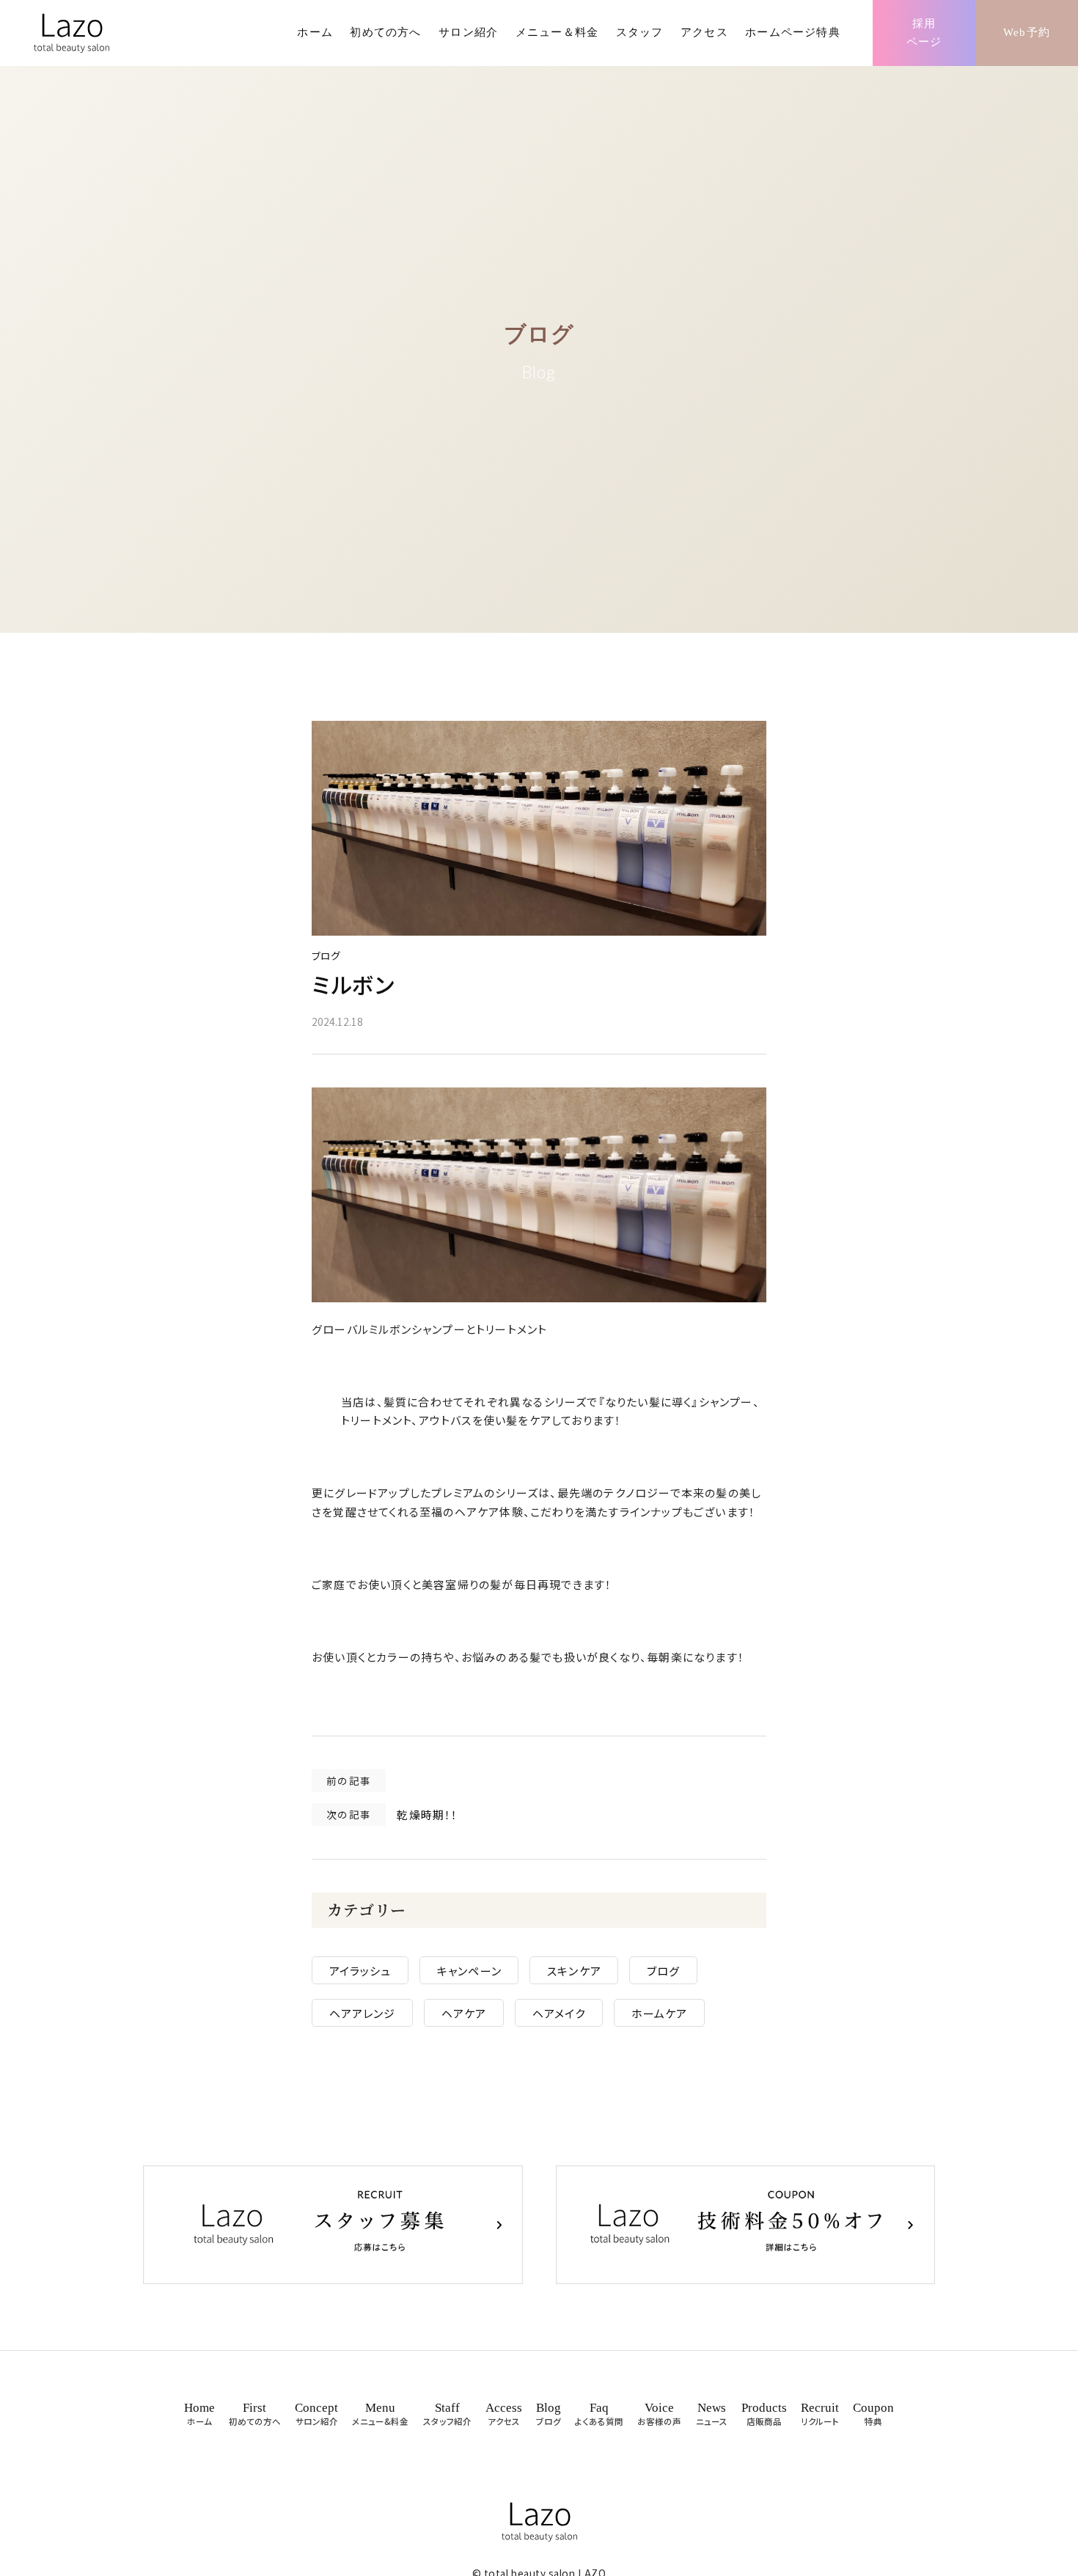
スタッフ (640, 32)
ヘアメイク (559, 2013)
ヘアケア (464, 2013)
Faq (599, 2414)
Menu (380, 2414)
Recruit (820, 2414)
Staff (447, 2414)
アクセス (704, 32)
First (255, 2414)
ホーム (315, 32)
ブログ (326, 955)
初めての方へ (385, 32)
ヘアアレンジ (363, 2013)
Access (504, 2414)
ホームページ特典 (793, 32)
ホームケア (660, 2013)
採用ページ (924, 33)
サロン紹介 (468, 32)
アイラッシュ (360, 1970)
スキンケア (574, 1970)
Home (199, 2414)
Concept (316, 2414)
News (712, 2414)
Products (764, 2414)
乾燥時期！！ (427, 1814)
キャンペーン (469, 1970)
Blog (549, 2414)
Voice (659, 2414)
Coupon (873, 2414)
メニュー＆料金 (557, 32)
